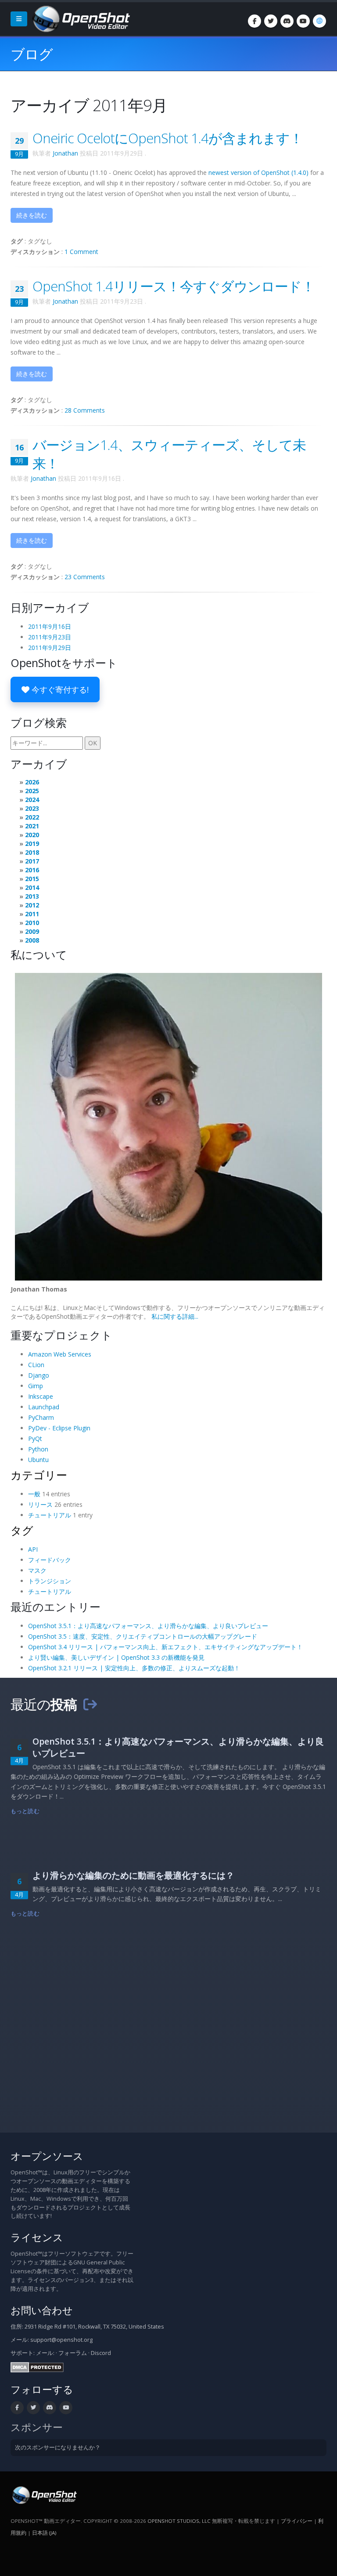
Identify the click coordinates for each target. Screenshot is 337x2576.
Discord (101, 2353)
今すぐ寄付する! (59, 689)
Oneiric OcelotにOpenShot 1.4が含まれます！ (168, 138)
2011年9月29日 (50, 648)
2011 (32, 914)
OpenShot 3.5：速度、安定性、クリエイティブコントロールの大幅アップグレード (143, 1636)
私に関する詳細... (175, 1316)
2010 (32, 923)
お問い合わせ (42, 2310)
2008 (32, 940)
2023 (32, 808)
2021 (32, 826)
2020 (32, 835)
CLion (36, 1365)
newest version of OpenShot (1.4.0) (258, 172)
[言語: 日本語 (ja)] (319, 21)
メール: (45, 2353)
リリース (40, 1504)
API (33, 1549)
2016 (32, 870)
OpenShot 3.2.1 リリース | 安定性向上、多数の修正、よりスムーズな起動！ (134, 1668)
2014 (32, 887)
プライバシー (297, 2521)
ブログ (32, 54)
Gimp (36, 1386)
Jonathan (65, 153)
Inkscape (41, 1396)
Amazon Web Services (60, 1354)
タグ (22, 1530)
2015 (32, 879)
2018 (32, 852)
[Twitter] (271, 21)
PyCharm (41, 1417)
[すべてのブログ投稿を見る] (90, 1704)
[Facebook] (255, 21)
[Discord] (287, 21)
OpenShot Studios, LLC (179, 2521)
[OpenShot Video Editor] (80, 18)
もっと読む (25, 1811)
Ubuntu (38, 1460)
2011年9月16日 (50, 626)
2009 (32, 931)
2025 (32, 791)
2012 (32, 905)
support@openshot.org (61, 2340)
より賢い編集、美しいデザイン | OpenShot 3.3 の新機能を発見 (116, 1657)
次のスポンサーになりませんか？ (58, 2447)
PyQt (35, 1439)
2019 (32, 844)
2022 (32, 817)
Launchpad (44, 1407)
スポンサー (37, 2427)
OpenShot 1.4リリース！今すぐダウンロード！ (174, 286)
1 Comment (81, 252)
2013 (32, 896)
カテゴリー (39, 1475)
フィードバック (50, 1560)
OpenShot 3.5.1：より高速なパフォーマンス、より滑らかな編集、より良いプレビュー (148, 1626)
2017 (32, 861)
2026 (32, 782)
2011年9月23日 (50, 637)
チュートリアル (50, 1515)
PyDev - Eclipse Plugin (59, 1428)
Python (38, 1449)
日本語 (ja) (44, 2533)
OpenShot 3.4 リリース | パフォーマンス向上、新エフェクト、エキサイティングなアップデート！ (165, 1647)
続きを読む (32, 215)
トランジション (50, 1581)
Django (39, 1375)
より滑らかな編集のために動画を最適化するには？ (133, 1875)
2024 (32, 800)
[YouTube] (303, 21)
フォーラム (73, 2353)
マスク (37, 1570)
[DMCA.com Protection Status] (37, 2367)
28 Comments (85, 410)
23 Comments (85, 577)
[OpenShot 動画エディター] (44, 2494)
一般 (34, 1494)
